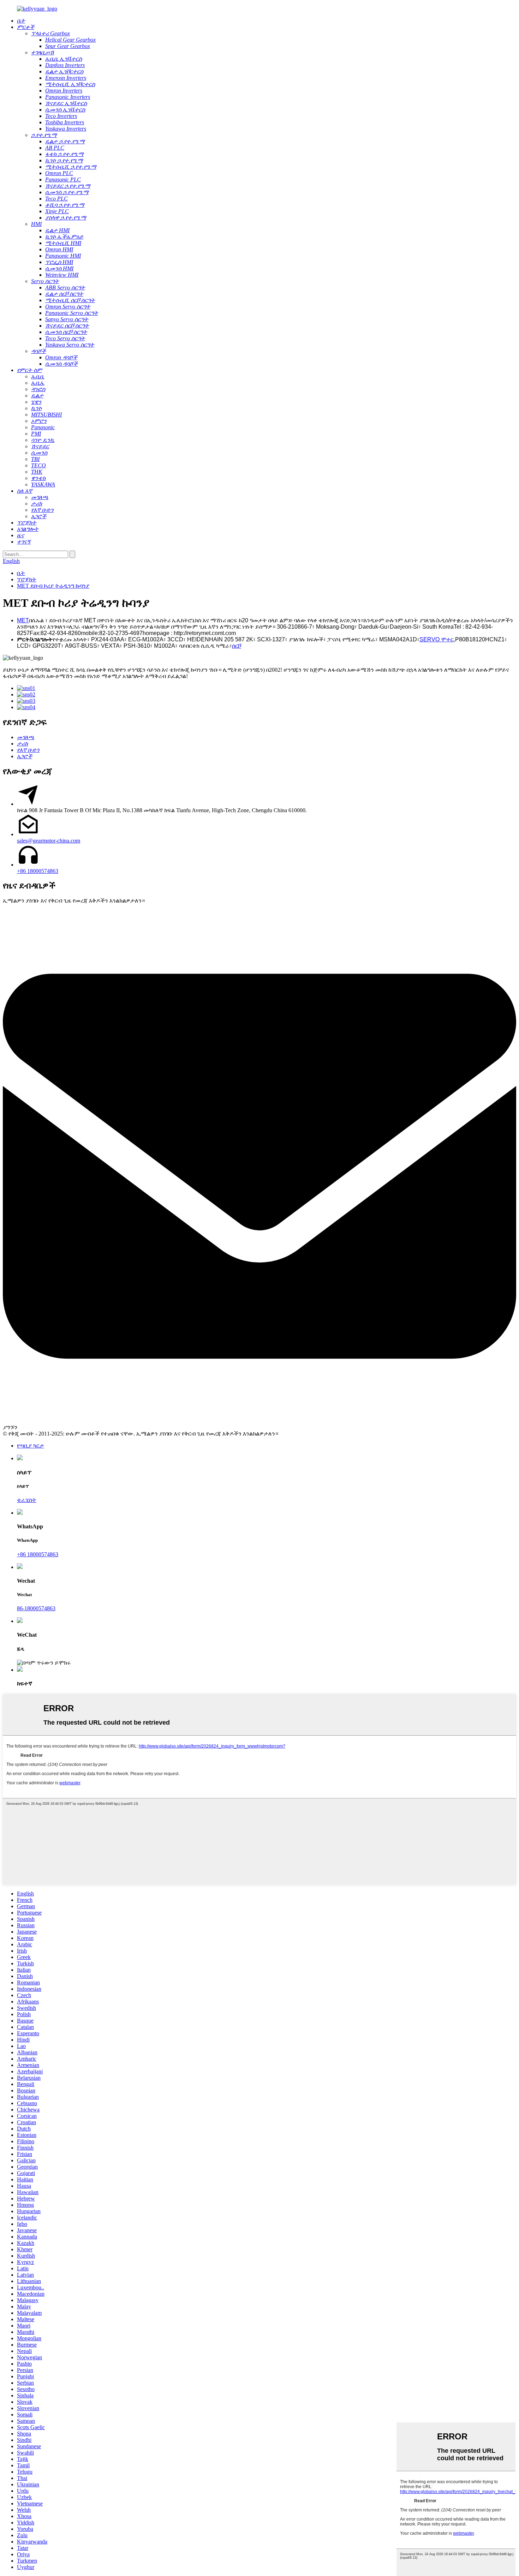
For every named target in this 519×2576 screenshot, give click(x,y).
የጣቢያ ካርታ (31, 1446)
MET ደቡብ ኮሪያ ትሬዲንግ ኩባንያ (53, 586)
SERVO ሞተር (437, 639)
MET (23, 620)
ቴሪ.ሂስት (27, 1500)
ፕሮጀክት (27, 579)
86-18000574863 (36, 1608)
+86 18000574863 (38, 871)
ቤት (21, 573)
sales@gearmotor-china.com (49, 841)
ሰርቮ (237, 646)
